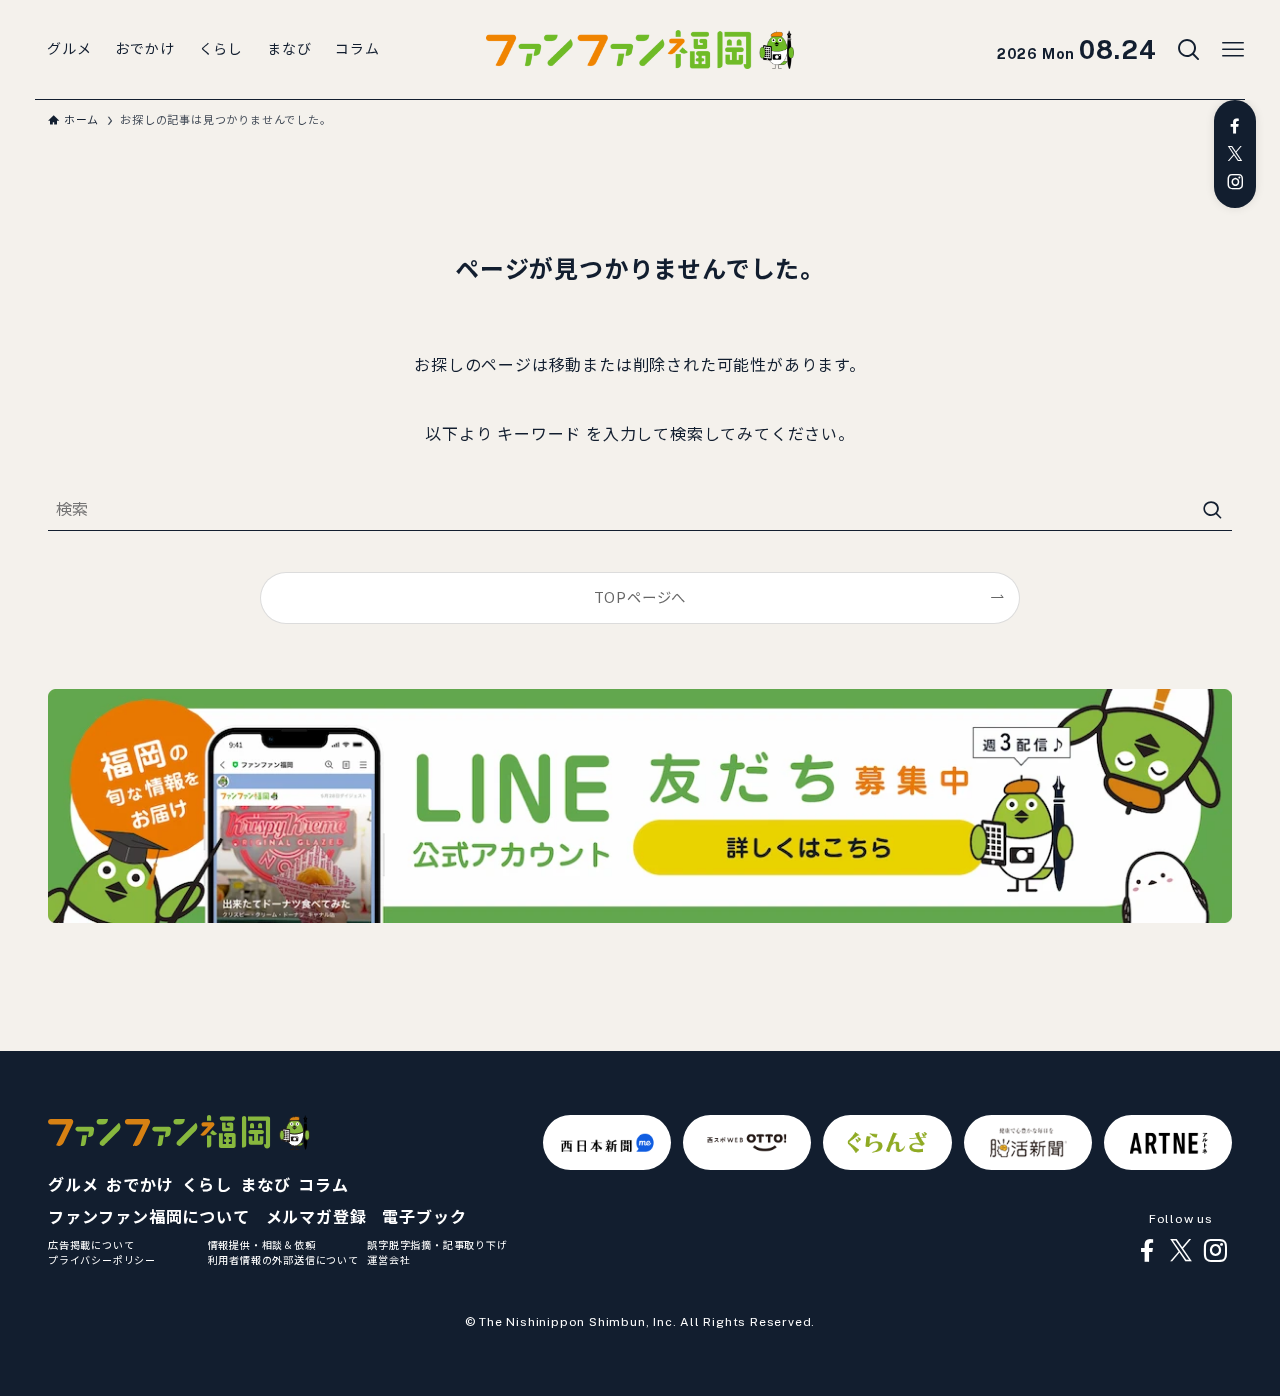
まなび (265, 1185)
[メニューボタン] (1233, 50)
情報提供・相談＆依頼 (262, 1245)
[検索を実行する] (1212, 510)
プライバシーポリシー (102, 1260)
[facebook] (1235, 126)
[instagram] (1235, 182)
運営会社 (388, 1260)
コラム (323, 1185)
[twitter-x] (1235, 154)
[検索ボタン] (1189, 50)
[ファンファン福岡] (640, 50)
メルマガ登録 (316, 1217)
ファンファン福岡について (149, 1217)
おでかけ (139, 1185)
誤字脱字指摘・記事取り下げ (437, 1245)
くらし (207, 1185)
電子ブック (424, 1217)
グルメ (73, 1185)
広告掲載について (91, 1245)
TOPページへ (640, 597)
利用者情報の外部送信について (283, 1260)
